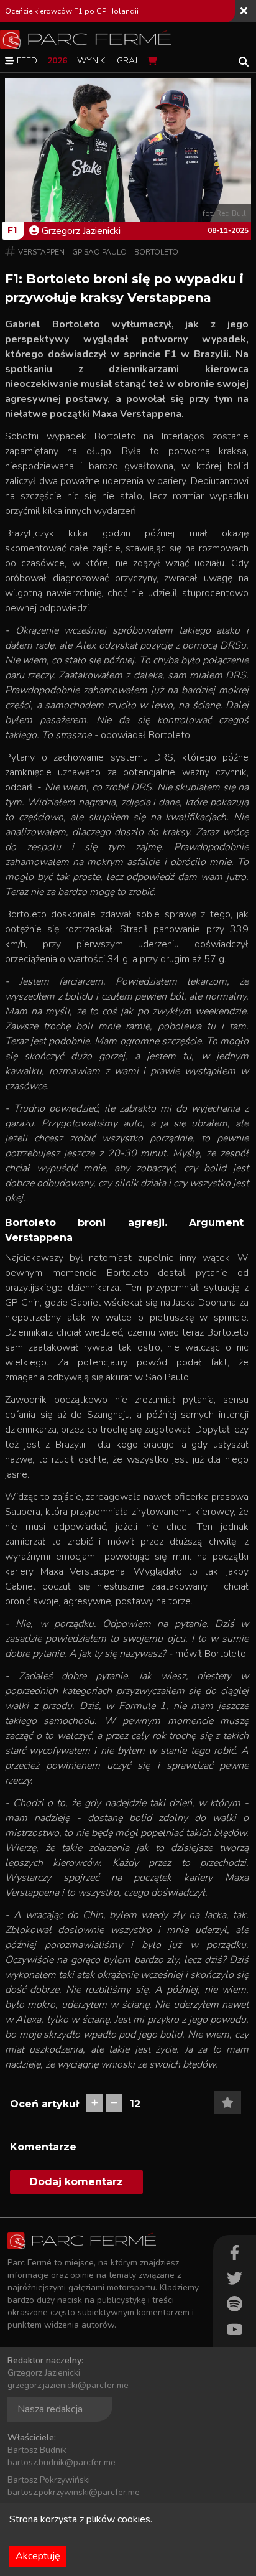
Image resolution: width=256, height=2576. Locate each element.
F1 (12, 230)
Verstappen (41, 252)
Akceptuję (38, 2556)
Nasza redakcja (50, 2409)
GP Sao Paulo (99, 252)
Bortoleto (156, 252)
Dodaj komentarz (76, 2182)
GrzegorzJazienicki (81, 231)
